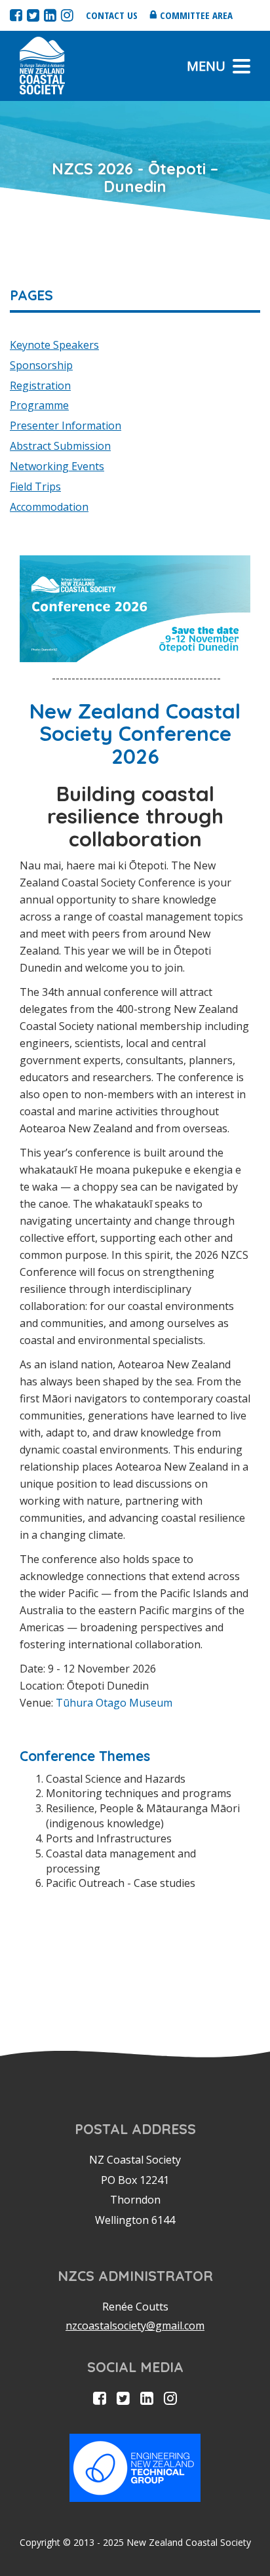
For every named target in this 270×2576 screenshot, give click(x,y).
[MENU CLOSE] (241, 66)
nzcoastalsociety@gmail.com (135, 2326)
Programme (39, 405)
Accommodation (49, 507)
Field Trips (35, 486)
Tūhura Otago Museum (114, 1703)
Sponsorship (41, 365)
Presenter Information (66, 426)
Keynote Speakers (54, 345)
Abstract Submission (60, 446)
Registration (40, 386)
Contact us (112, 15)
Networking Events (57, 466)
